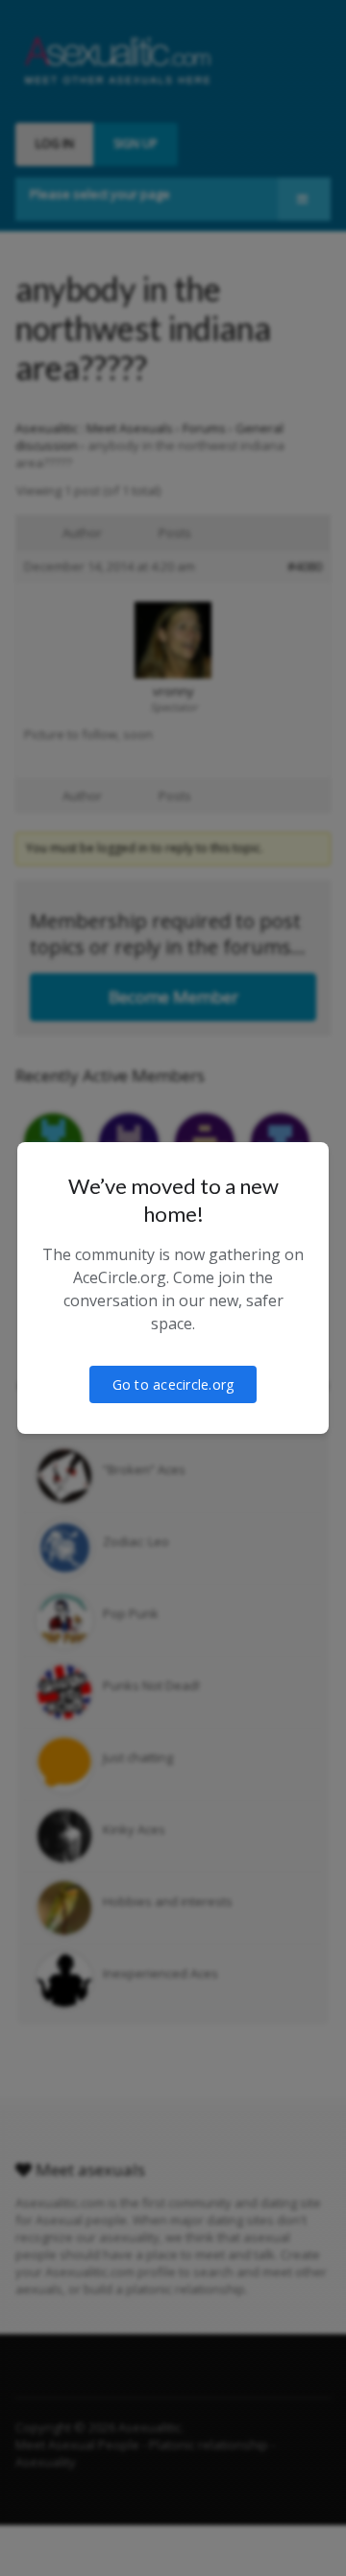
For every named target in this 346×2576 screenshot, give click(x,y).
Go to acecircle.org (173, 1384)
